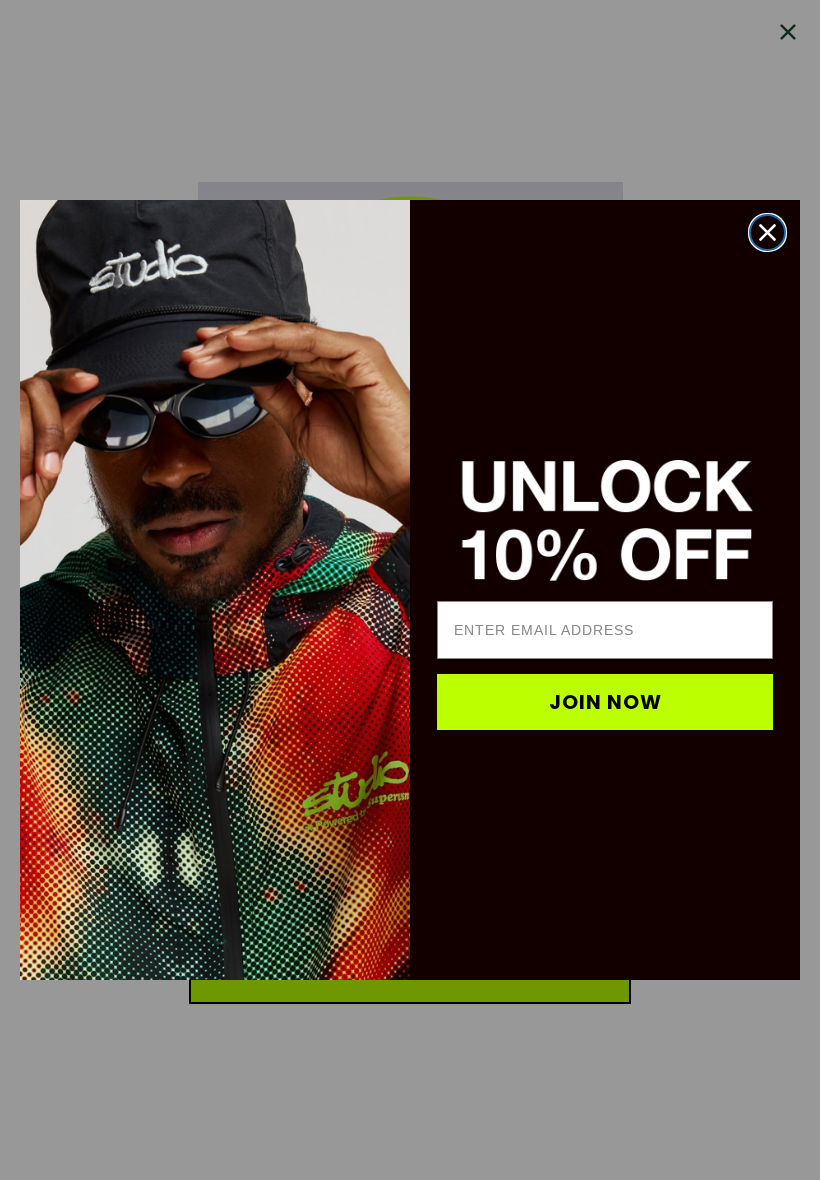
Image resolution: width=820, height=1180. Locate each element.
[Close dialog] (767, 232)
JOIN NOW (605, 702)
